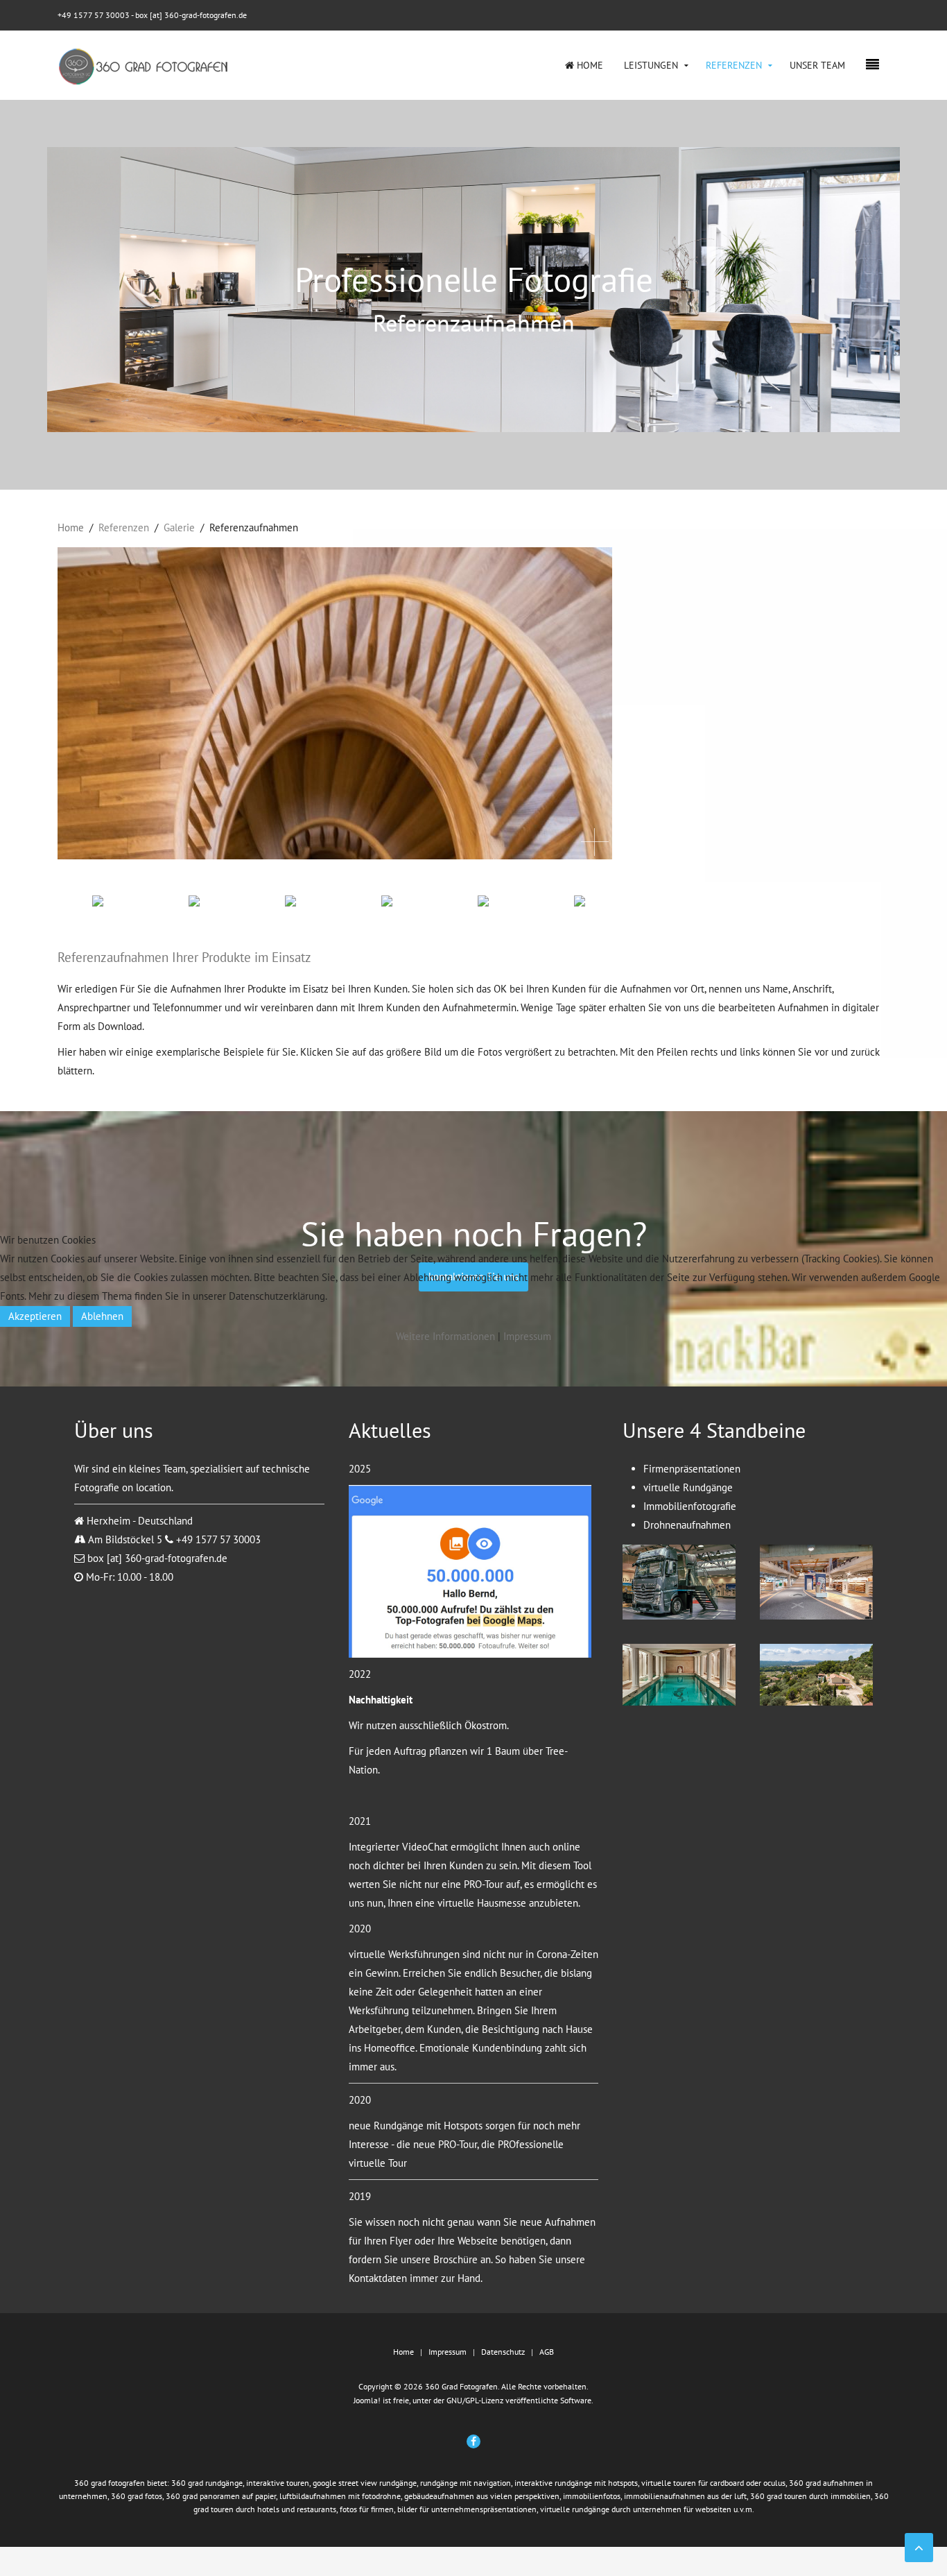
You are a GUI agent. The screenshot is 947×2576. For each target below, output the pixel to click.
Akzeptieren (35, 1316)
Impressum (527, 1336)
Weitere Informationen (445, 1336)
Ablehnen (102, 1316)
